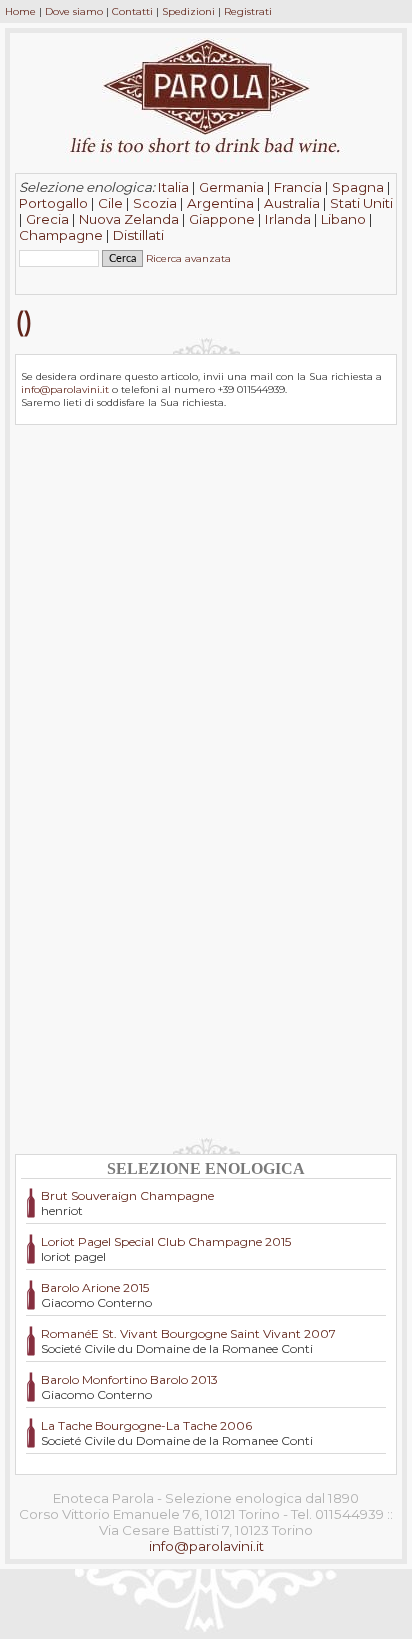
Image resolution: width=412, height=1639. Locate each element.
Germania (231, 187)
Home (20, 11)
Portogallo (53, 203)
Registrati (248, 11)
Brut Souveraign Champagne (127, 1195)
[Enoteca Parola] (206, 130)
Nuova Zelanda (129, 219)
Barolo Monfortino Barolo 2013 (129, 1379)
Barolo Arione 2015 (95, 1287)
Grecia (47, 219)
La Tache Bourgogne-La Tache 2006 (146, 1425)
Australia (292, 203)
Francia (298, 187)
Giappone (222, 219)
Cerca (39, 275)
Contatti (132, 11)
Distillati (138, 235)
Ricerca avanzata (188, 258)
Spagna (358, 187)
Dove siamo (74, 11)
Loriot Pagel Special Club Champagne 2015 (166, 1241)
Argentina (220, 203)
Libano (343, 219)
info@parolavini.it (65, 389)
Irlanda (288, 219)
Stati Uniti (361, 203)
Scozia (155, 203)
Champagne (61, 235)
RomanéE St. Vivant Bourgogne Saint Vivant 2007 (188, 1333)
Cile (110, 203)
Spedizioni (188, 11)
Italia (173, 187)
